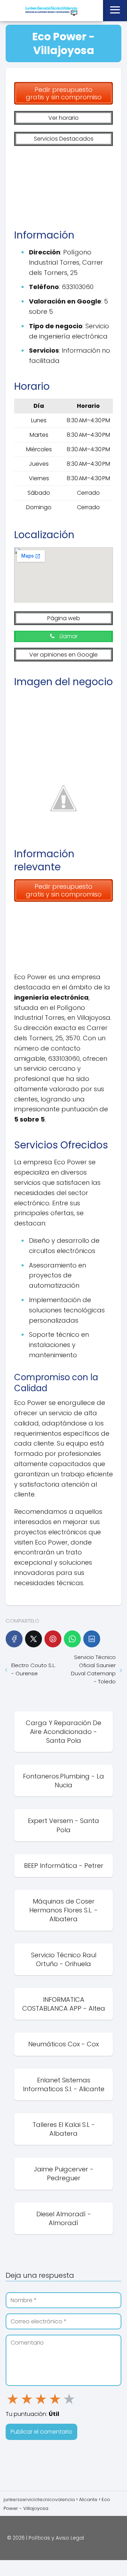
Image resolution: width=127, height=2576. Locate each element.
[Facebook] (14, 1639)
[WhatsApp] (72, 1639)
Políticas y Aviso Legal (56, 2538)
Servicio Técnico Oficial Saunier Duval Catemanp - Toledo (93, 1669)
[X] (34, 1639)
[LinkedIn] (92, 1639)
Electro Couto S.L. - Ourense (34, 1669)
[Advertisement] (64, 184)
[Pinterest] (53, 1639)
